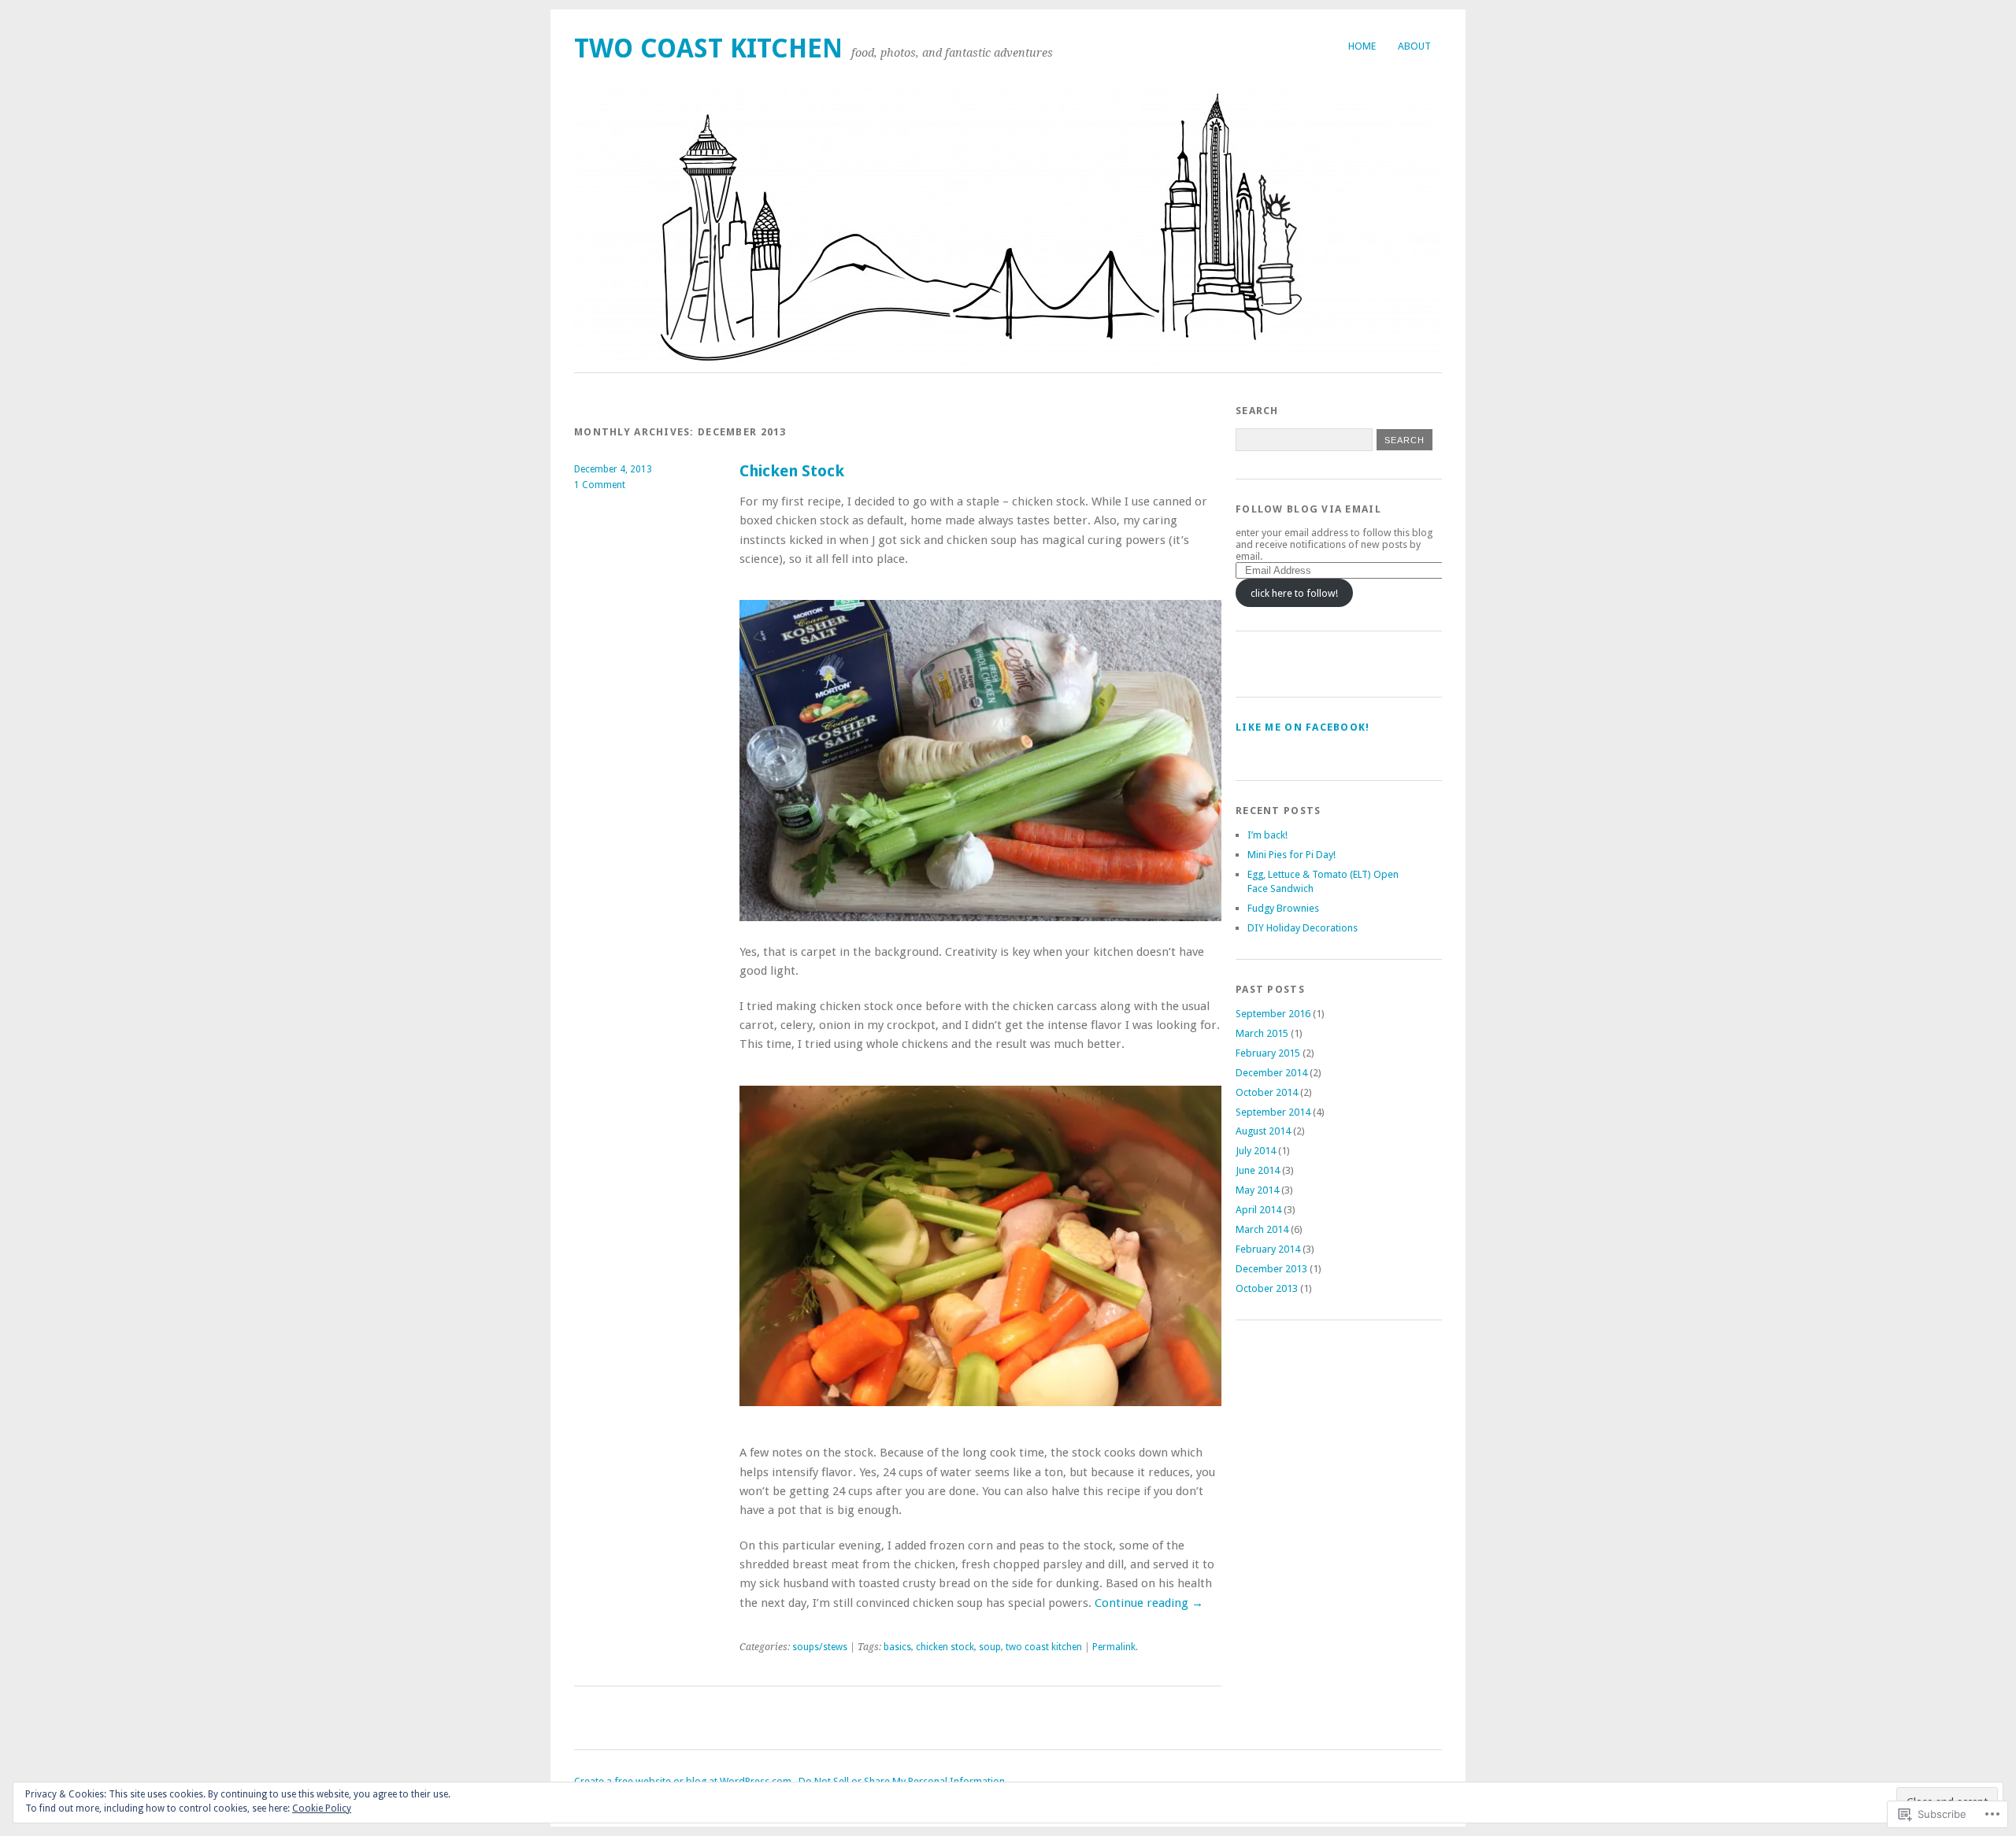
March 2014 (1262, 1229)
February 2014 (1268, 1249)
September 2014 (1273, 1112)
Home (1362, 46)
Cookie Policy (322, 1808)
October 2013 (1267, 1288)
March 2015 (1262, 1033)
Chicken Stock (792, 471)
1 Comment (600, 485)
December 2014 (1271, 1073)
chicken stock (945, 1647)
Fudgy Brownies (1283, 908)
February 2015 (1268, 1053)
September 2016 (1273, 1014)
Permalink (1114, 1647)
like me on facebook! (1303, 727)
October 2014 (1267, 1092)
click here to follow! (1294, 593)
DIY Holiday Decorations (1303, 928)
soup (990, 1647)
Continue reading (1149, 1603)
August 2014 (1263, 1131)
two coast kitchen (708, 48)
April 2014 (1258, 1210)
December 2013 (1271, 1269)
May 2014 (1257, 1190)
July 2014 (1256, 1151)
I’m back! (1267, 835)
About (1414, 46)
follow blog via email (1308, 509)
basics (897, 1647)
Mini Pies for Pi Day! (1291, 855)
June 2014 (1258, 1170)
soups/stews (820, 1647)
